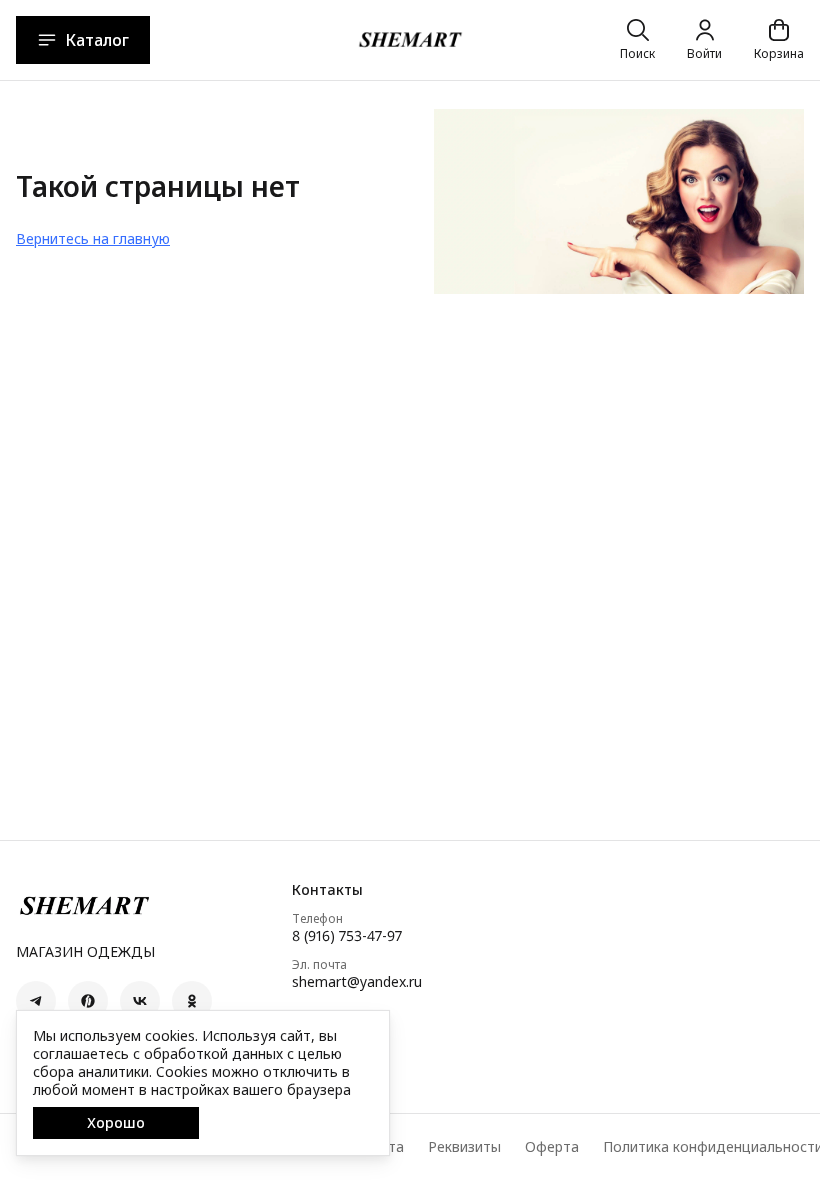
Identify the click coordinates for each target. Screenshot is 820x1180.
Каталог (97, 40)
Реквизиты (464, 1147)
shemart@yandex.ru (357, 982)
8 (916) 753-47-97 (347, 936)
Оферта (552, 1147)
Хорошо (116, 1122)
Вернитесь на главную (93, 238)
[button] (36, 1001)
